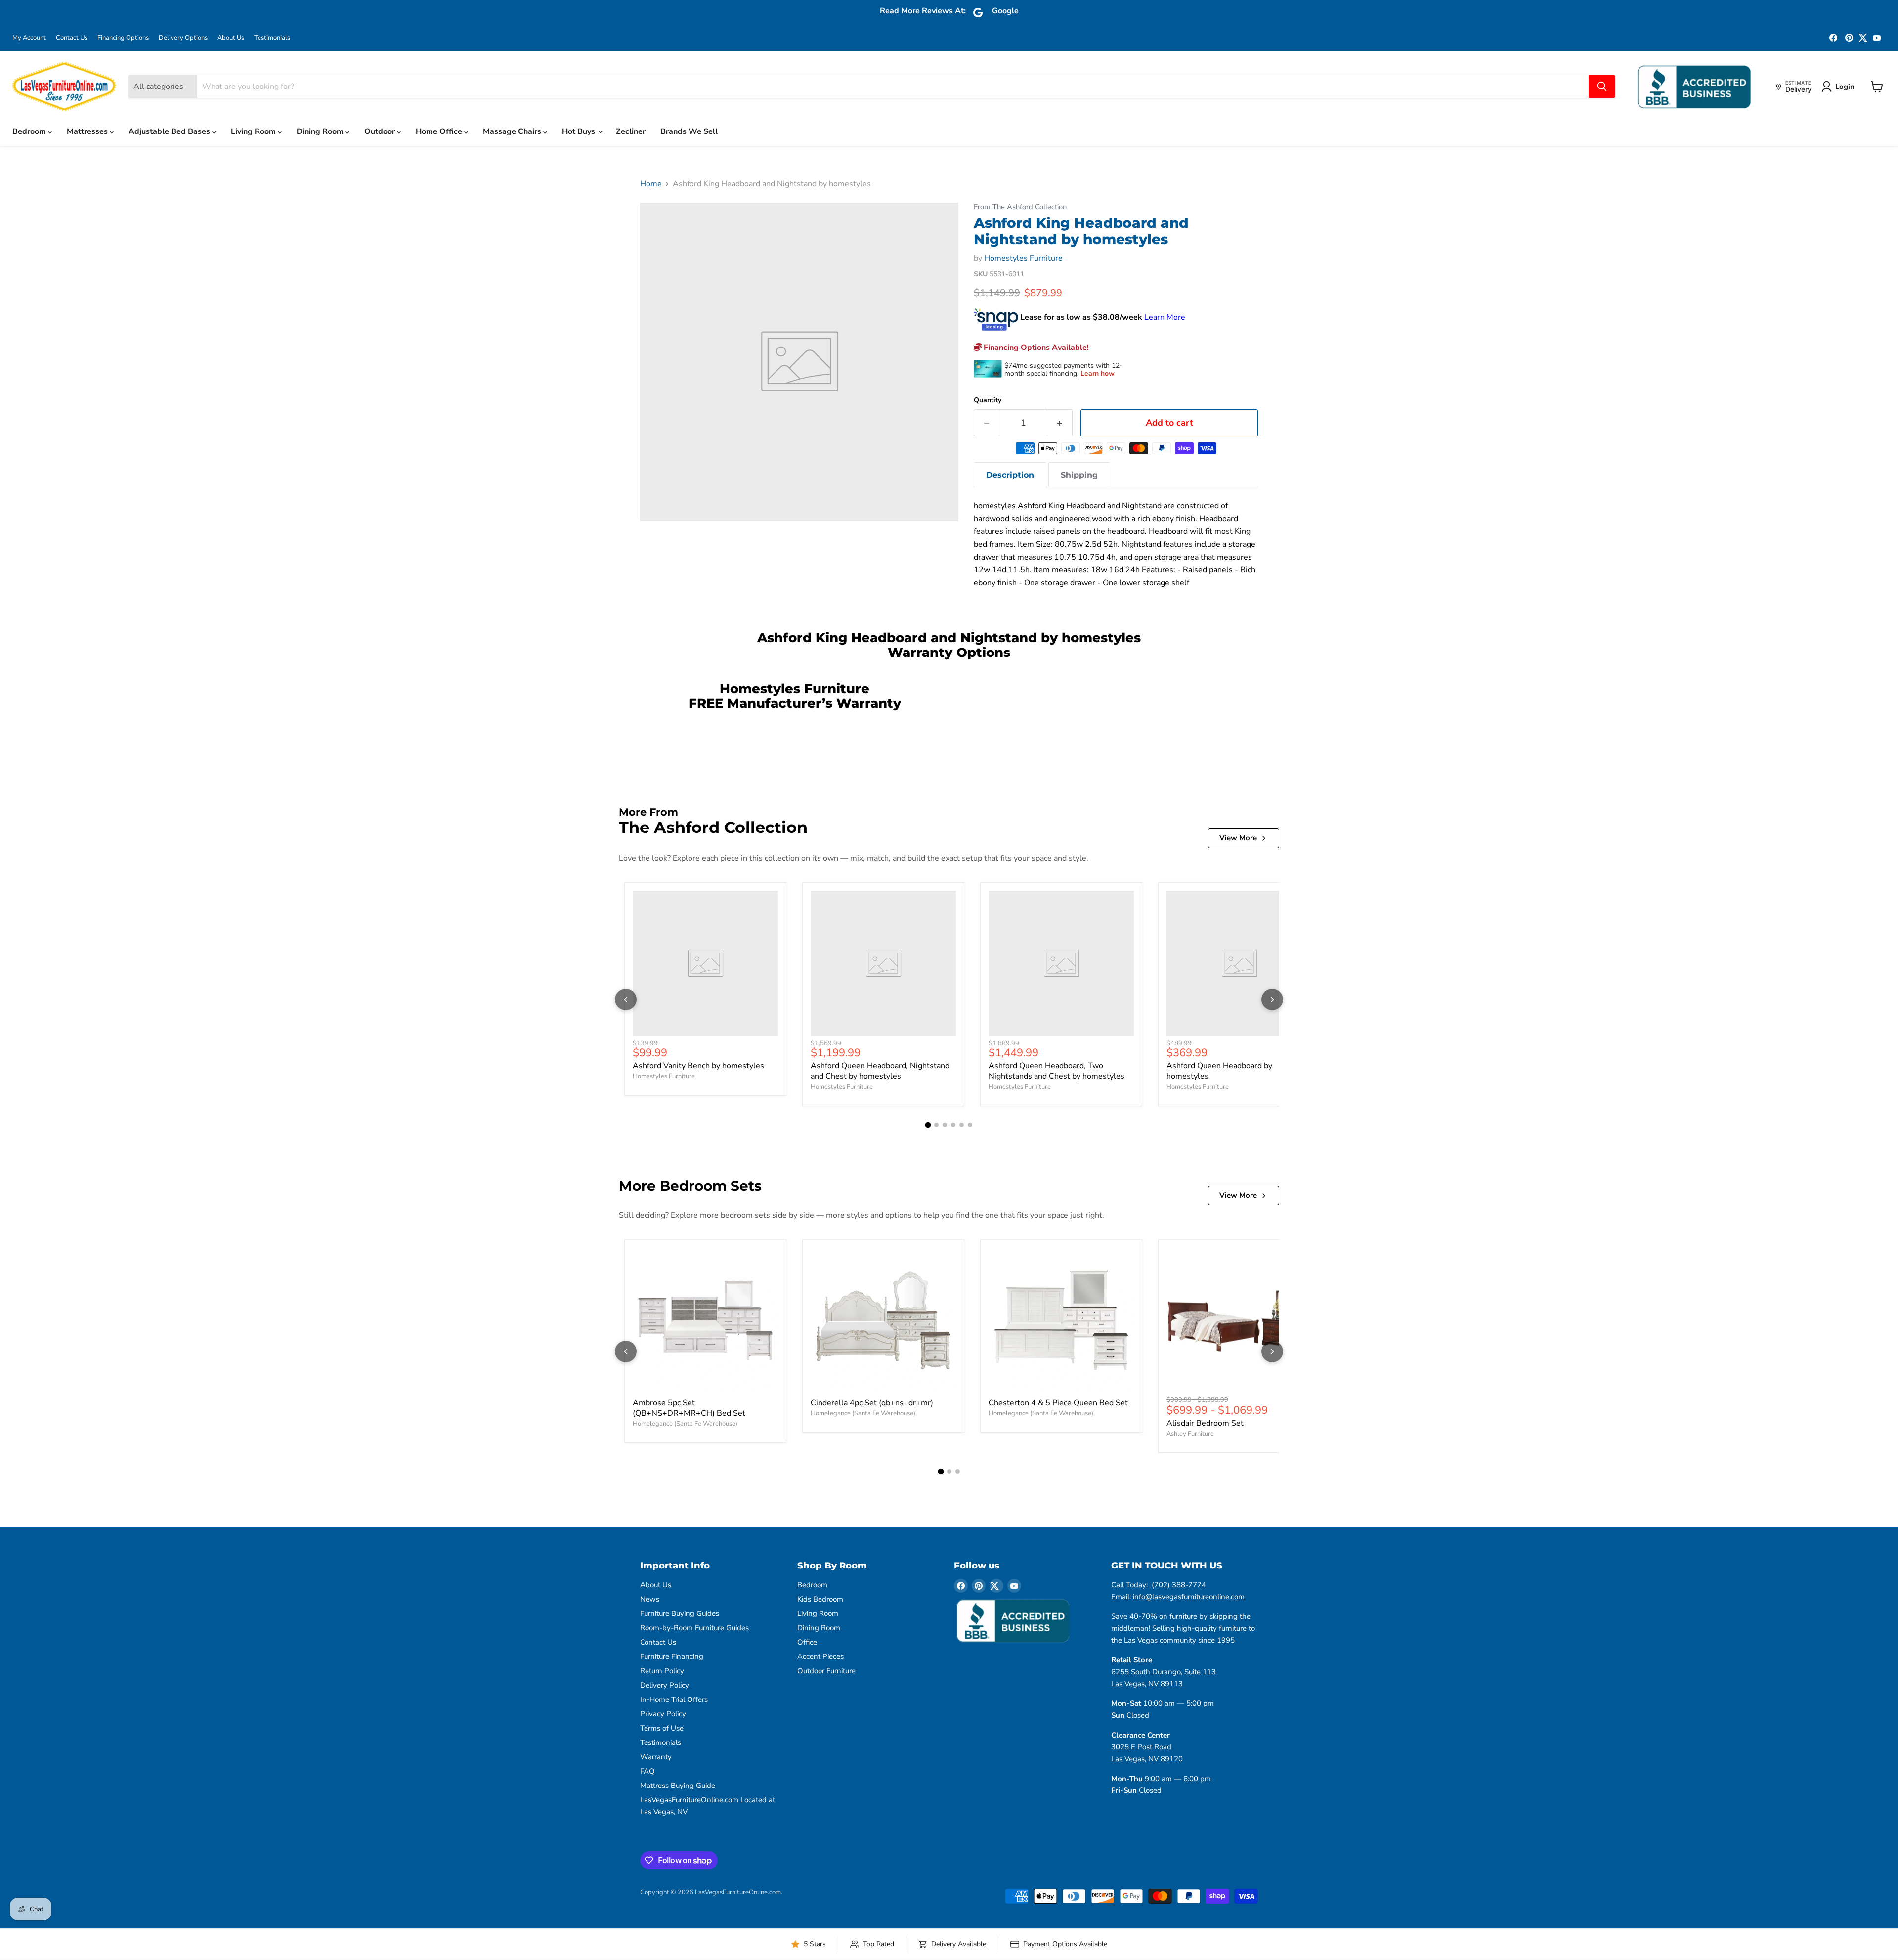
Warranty (656, 1757)
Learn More (1165, 317)
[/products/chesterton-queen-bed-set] (1061, 1320)
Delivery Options (183, 38)
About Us (231, 38)
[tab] (1010, 475)
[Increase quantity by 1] (1060, 423)
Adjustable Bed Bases (170, 131)
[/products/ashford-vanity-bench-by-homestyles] (705, 963)
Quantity (988, 400)
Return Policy (662, 1671)
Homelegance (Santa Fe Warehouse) (685, 1424)
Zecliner (631, 131)
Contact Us (72, 38)
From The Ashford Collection (1020, 207)
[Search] (1602, 87)
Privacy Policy (663, 1714)
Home (651, 184)
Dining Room (321, 131)
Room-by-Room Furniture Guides (694, 1628)
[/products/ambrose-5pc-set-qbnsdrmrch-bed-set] (705, 1320)
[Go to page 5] (962, 1125)
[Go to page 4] (953, 1125)
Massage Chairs (513, 131)
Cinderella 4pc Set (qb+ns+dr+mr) (872, 1403)
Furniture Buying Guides (680, 1613)
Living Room (254, 131)
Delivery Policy (665, 1685)
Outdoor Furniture (826, 1671)
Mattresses (88, 131)
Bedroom (30, 131)
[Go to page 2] (936, 1125)
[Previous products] (626, 1000)
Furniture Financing (672, 1656)
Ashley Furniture (1190, 1434)
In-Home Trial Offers (674, 1699)
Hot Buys (580, 131)
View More (1238, 838)
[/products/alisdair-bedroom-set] (1239, 1320)
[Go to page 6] (970, 1125)
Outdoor (381, 131)
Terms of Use (662, 1728)
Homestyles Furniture (1023, 258)
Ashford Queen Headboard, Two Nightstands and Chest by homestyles (1057, 1071)
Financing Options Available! (1035, 348)
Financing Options (123, 38)
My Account (29, 38)
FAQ (647, 1771)
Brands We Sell (689, 131)
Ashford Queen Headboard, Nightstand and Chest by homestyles (880, 1071)
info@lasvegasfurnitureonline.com (1189, 1597)
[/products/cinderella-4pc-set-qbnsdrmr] (883, 1320)
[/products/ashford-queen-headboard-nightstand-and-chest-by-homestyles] (883, 963)
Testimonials (272, 38)
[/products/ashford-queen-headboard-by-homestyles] (1239, 963)
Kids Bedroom (820, 1599)
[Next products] (1272, 1000)
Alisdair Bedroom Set (1205, 1423)
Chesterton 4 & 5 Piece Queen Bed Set (1058, 1403)
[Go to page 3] (945, 1125)
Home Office (440, 131)
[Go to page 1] (928, 1125)
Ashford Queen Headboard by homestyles (1219, 1071)
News (650, 1599)
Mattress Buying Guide (678, 1786)
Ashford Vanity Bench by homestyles (698, 1066)
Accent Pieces (820, 1656)
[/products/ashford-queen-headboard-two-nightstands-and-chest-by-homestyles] (1061, 963)
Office (807, 1642)
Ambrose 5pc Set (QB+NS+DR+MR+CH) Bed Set (689, 1408)
